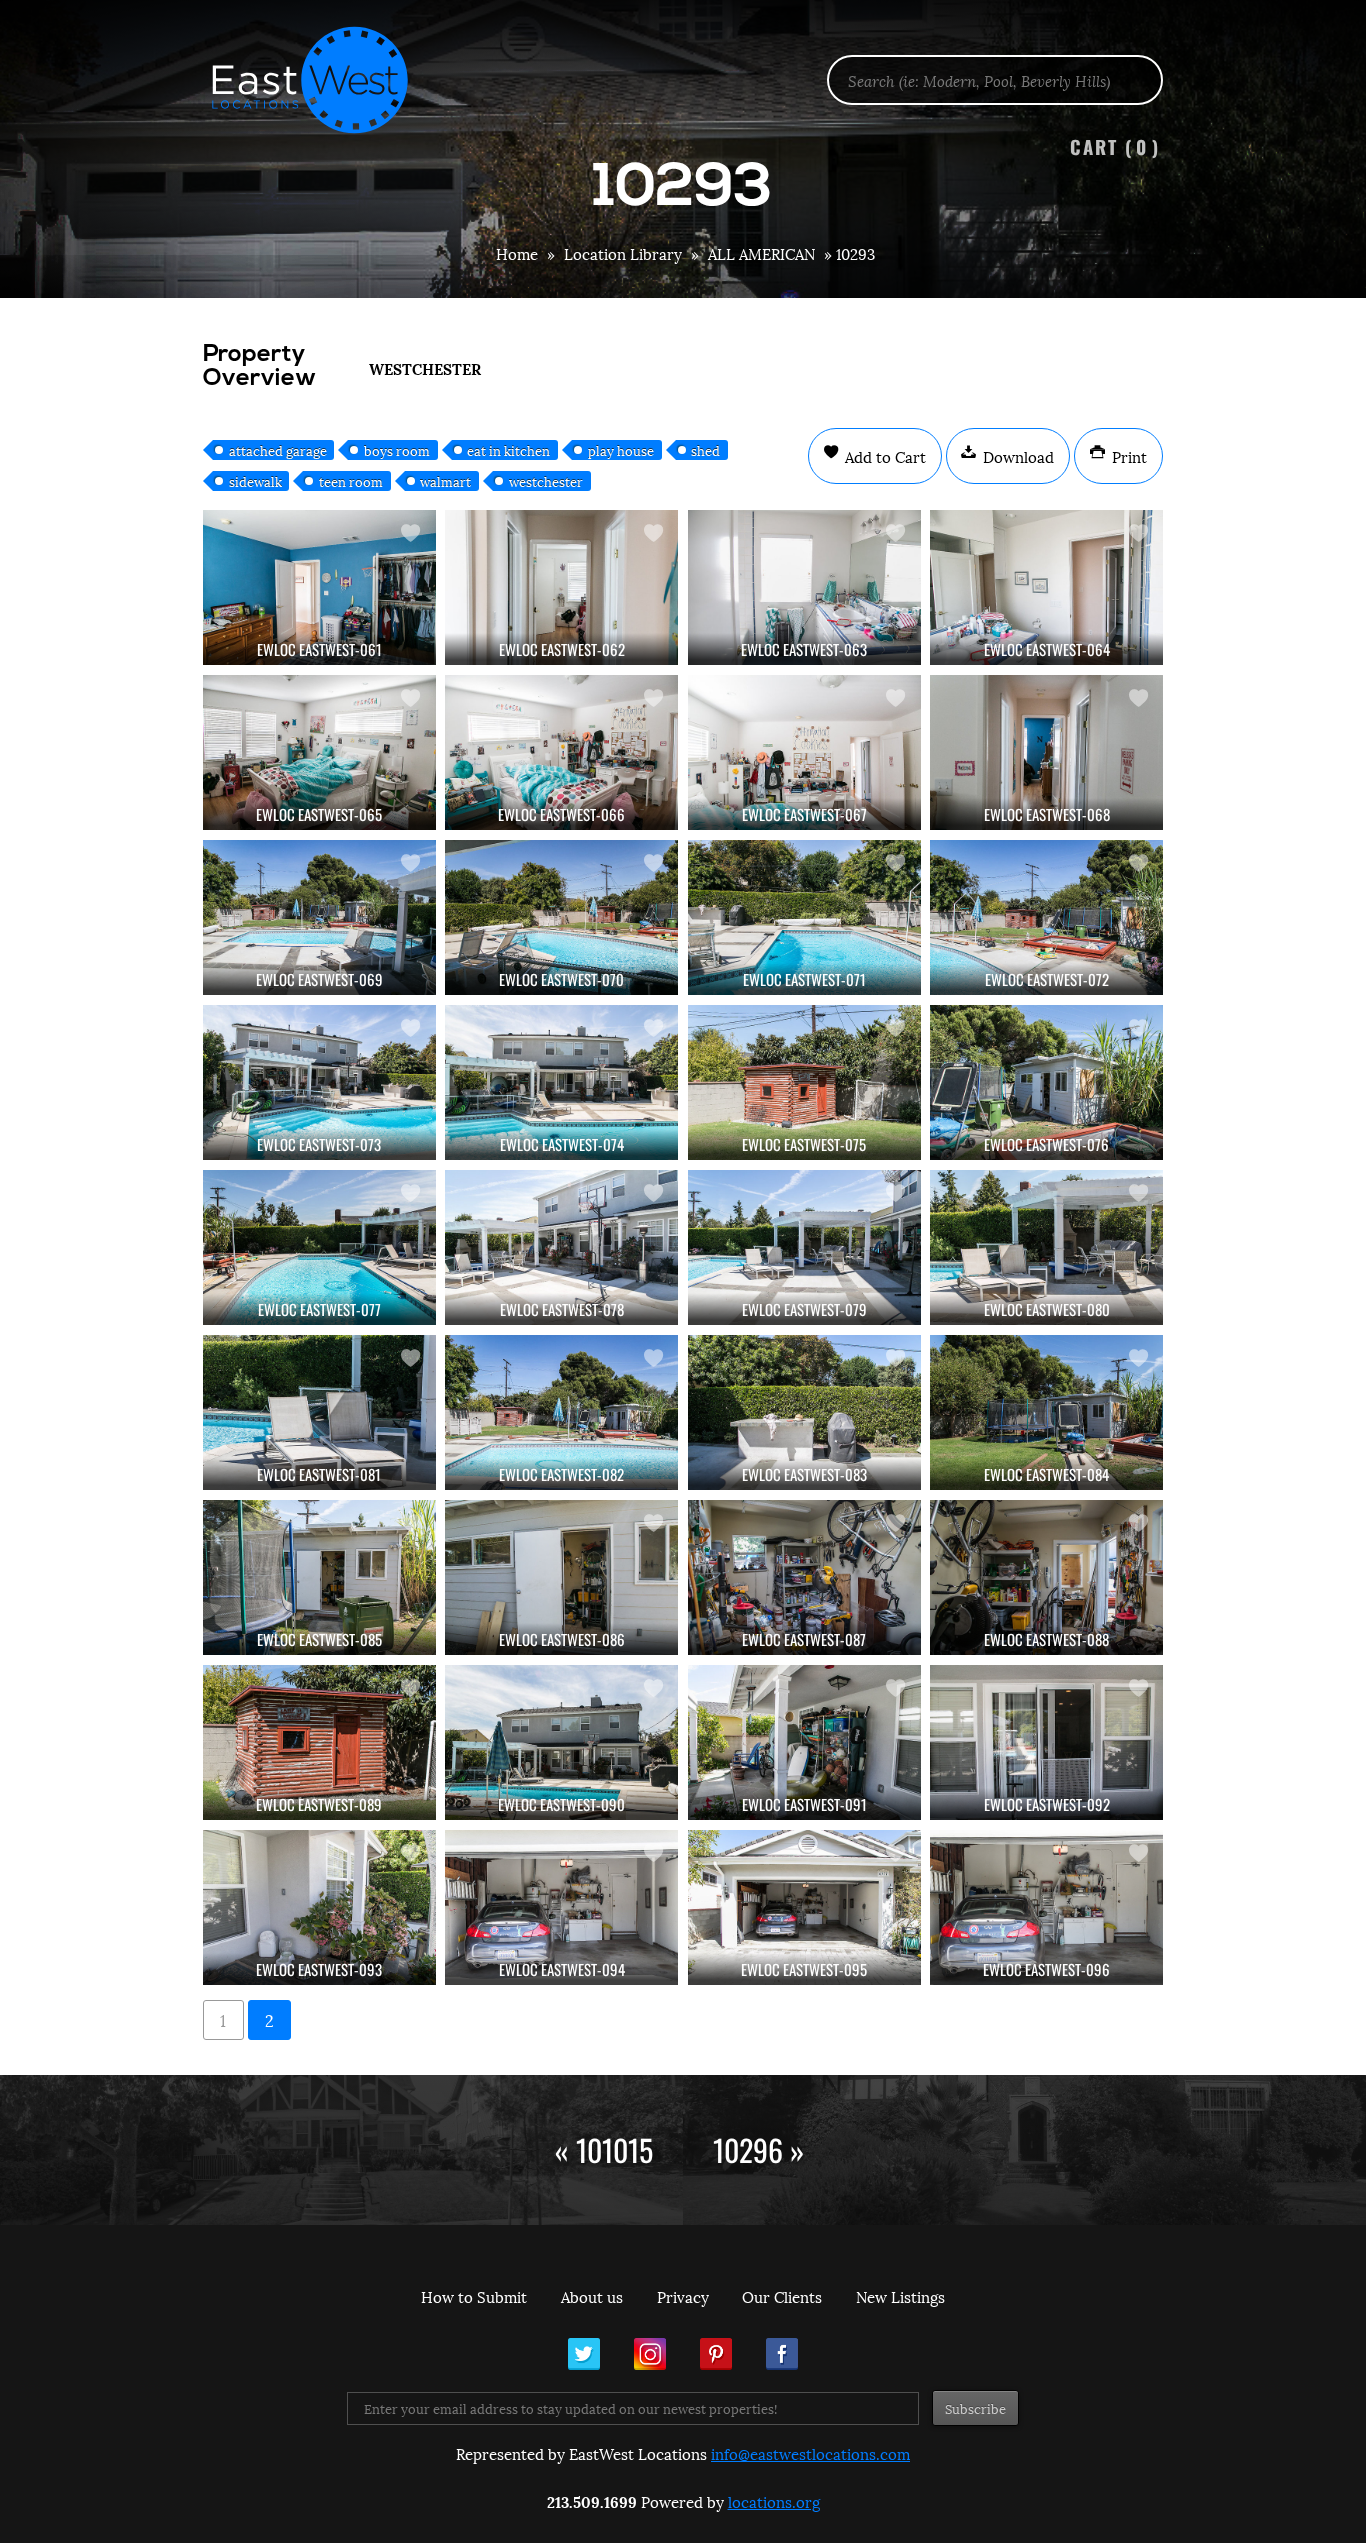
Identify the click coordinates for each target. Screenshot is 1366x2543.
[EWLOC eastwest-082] (561, 1412)
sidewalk (255, 481)
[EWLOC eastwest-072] (1046, 917)
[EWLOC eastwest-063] (804, 587)
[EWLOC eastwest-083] (804, 1412)
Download (1016, 456)
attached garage (278, 450)
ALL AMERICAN (761, 253)
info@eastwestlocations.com (810, 2453)
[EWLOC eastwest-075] (804, 1082)
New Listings (900, 2296)
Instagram (650, 2354)
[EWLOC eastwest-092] (1046, 1742)
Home (517, 253)
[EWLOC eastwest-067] (804, 752)
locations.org (774, 2501)
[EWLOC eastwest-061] (319, 587)
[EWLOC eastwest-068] (1046, 752)
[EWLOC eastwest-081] (319, 1412)
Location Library (623, 253)
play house (621, 450)
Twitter (584, 2354)
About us (592, 2296)
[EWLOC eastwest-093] (319, 1907)
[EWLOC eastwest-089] (319, 1742)
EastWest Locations (323, 80)
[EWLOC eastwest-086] (561, 1577)
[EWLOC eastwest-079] (804, 1247)
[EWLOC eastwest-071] (804, 917)
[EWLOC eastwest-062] (561, 587)
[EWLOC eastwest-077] (319, 1247)
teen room (351, 481)
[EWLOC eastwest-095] (804, 1907)
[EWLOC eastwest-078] (561, 1247)
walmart (445, 481)
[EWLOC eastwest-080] (1046, 1247)
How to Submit (474, 2296)
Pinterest (716, 2354)
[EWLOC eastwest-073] (319, 1082)
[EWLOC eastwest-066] (561, 752)
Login (1340, 66)
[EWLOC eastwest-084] (1046, 1412)
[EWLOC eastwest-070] (561, 917)
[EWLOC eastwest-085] (319, 1577)
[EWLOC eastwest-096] (1046, 1907)
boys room (397, 450)
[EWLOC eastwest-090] (561, 1742)
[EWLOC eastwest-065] (319, 752)
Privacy (683, 2296)
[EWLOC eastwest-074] (561, 1082)
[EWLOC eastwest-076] (1046, 1082)
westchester (546, 481)
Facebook (782, 2354)
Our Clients (782, 2296)
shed (705, 450)
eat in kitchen (508, 450)
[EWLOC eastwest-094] (561, 1907)
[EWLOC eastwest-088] (1046, 1577)
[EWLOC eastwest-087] (804, 1577)
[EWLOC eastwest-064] (1046, 587)
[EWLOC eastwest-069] (319, 917)
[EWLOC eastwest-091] (804, 1742)
